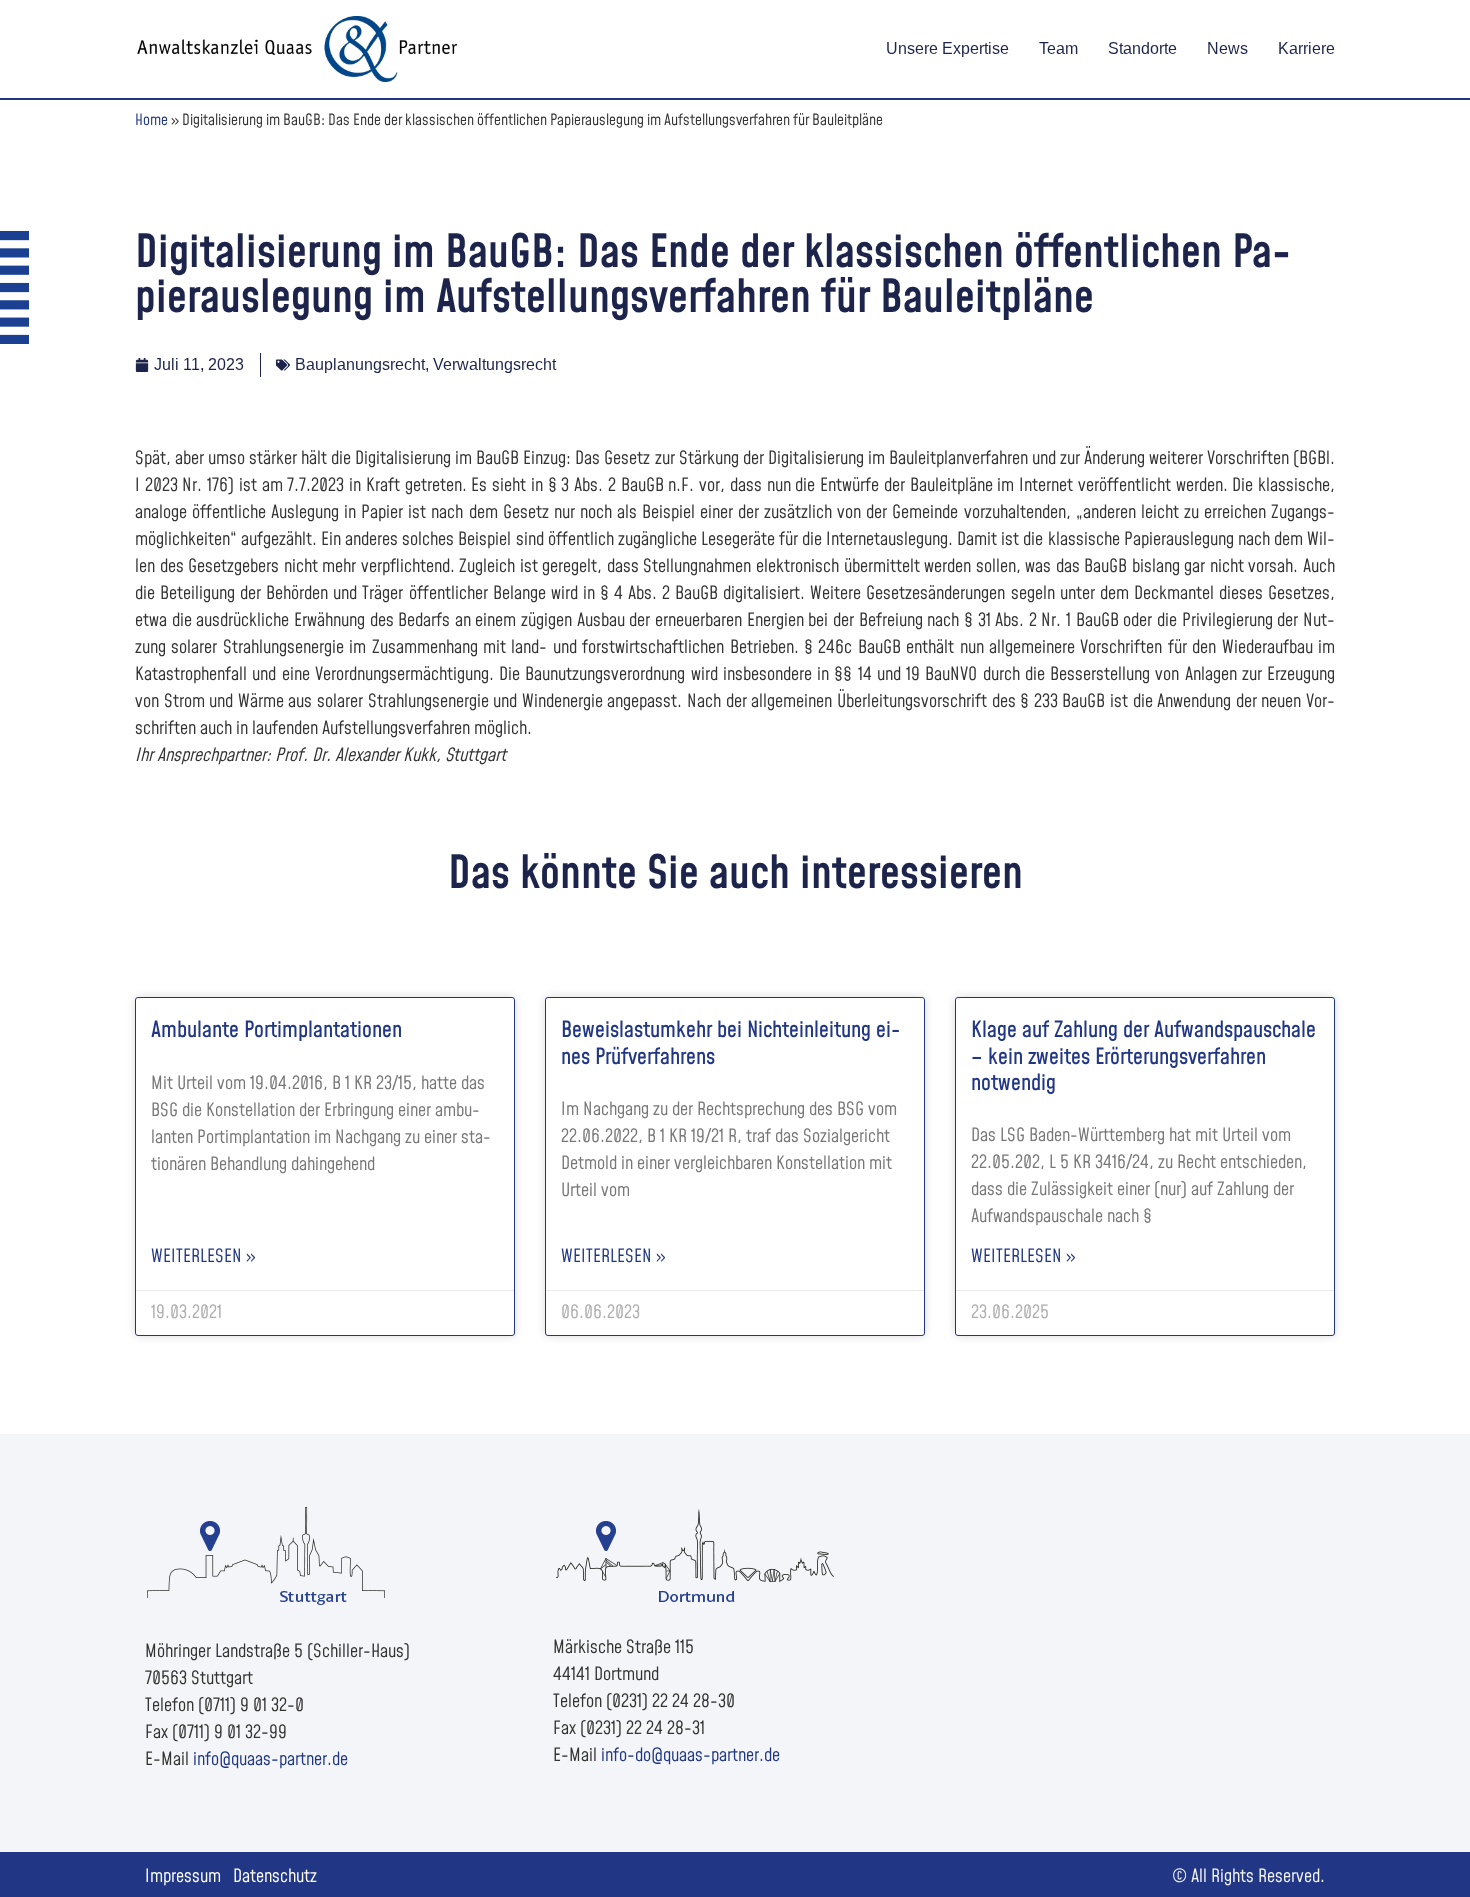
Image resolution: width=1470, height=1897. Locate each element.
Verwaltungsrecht (494, 364)
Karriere (1306, 48)
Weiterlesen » (203, 1256)
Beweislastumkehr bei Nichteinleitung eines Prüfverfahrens (730, 1043)
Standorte (1142, 48)
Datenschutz (275, 1876)
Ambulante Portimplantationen (276, 1030)
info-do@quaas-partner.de (690, 1755)
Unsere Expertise (947, 48)
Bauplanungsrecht (360, 364)
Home (151, 120)
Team (1058, 48)
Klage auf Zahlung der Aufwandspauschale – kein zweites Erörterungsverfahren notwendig (1143, 1057)
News (1227, 48)
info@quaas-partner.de (270, 1759)
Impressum (183, 1876)
